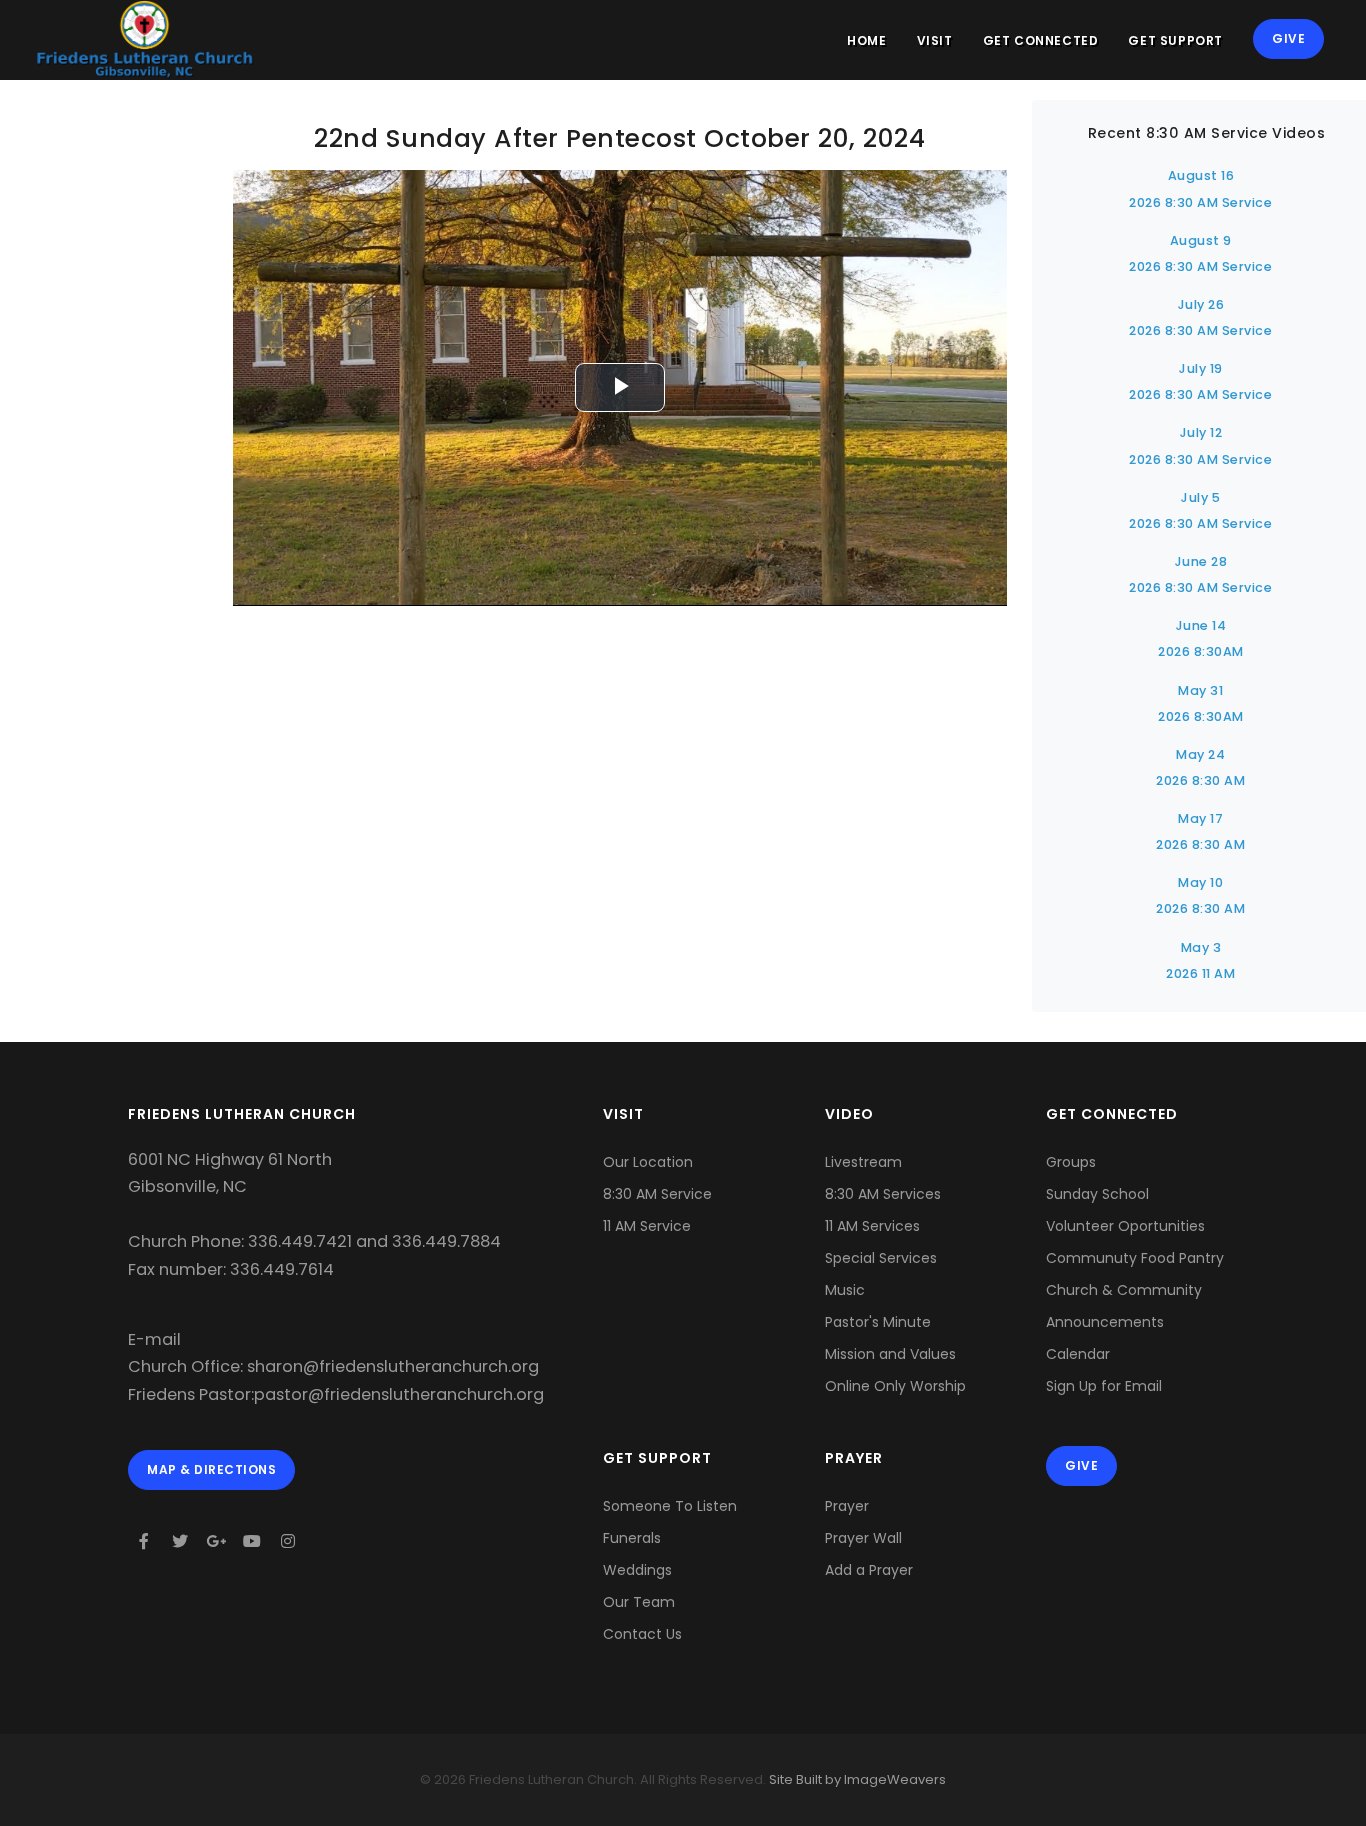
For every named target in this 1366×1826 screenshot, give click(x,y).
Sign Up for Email (1104, 1386)
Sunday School (1097, 1194)
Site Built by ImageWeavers (856, 1779)
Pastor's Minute (878, 1322)
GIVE (1288, 38)
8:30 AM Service (657, 1194)
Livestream (863, 1162)
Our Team (639, 1602)
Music (845, 1290)
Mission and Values (890, 1354)
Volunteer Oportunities (1125, 1226)
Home (866, 40)
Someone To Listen (670, 1506)
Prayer (847, 1506)
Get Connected (1041, 40)
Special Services (881, 1258)
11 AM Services (872, 1226)
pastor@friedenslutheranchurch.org (399, 1394)
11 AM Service (647, 1226)
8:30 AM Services (883, 1194)
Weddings (637, 1570)
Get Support (1175, 40)
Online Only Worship (895, 1386)
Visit (935, 40)
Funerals (632, 1538)
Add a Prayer (869, 1570)
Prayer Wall (863, 1538)
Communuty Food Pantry (1135, 1258)
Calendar (1078, 1354)
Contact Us (642, 1634)
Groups (1071, 1162)
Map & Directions (211, 1469)
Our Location (648, 1162)
